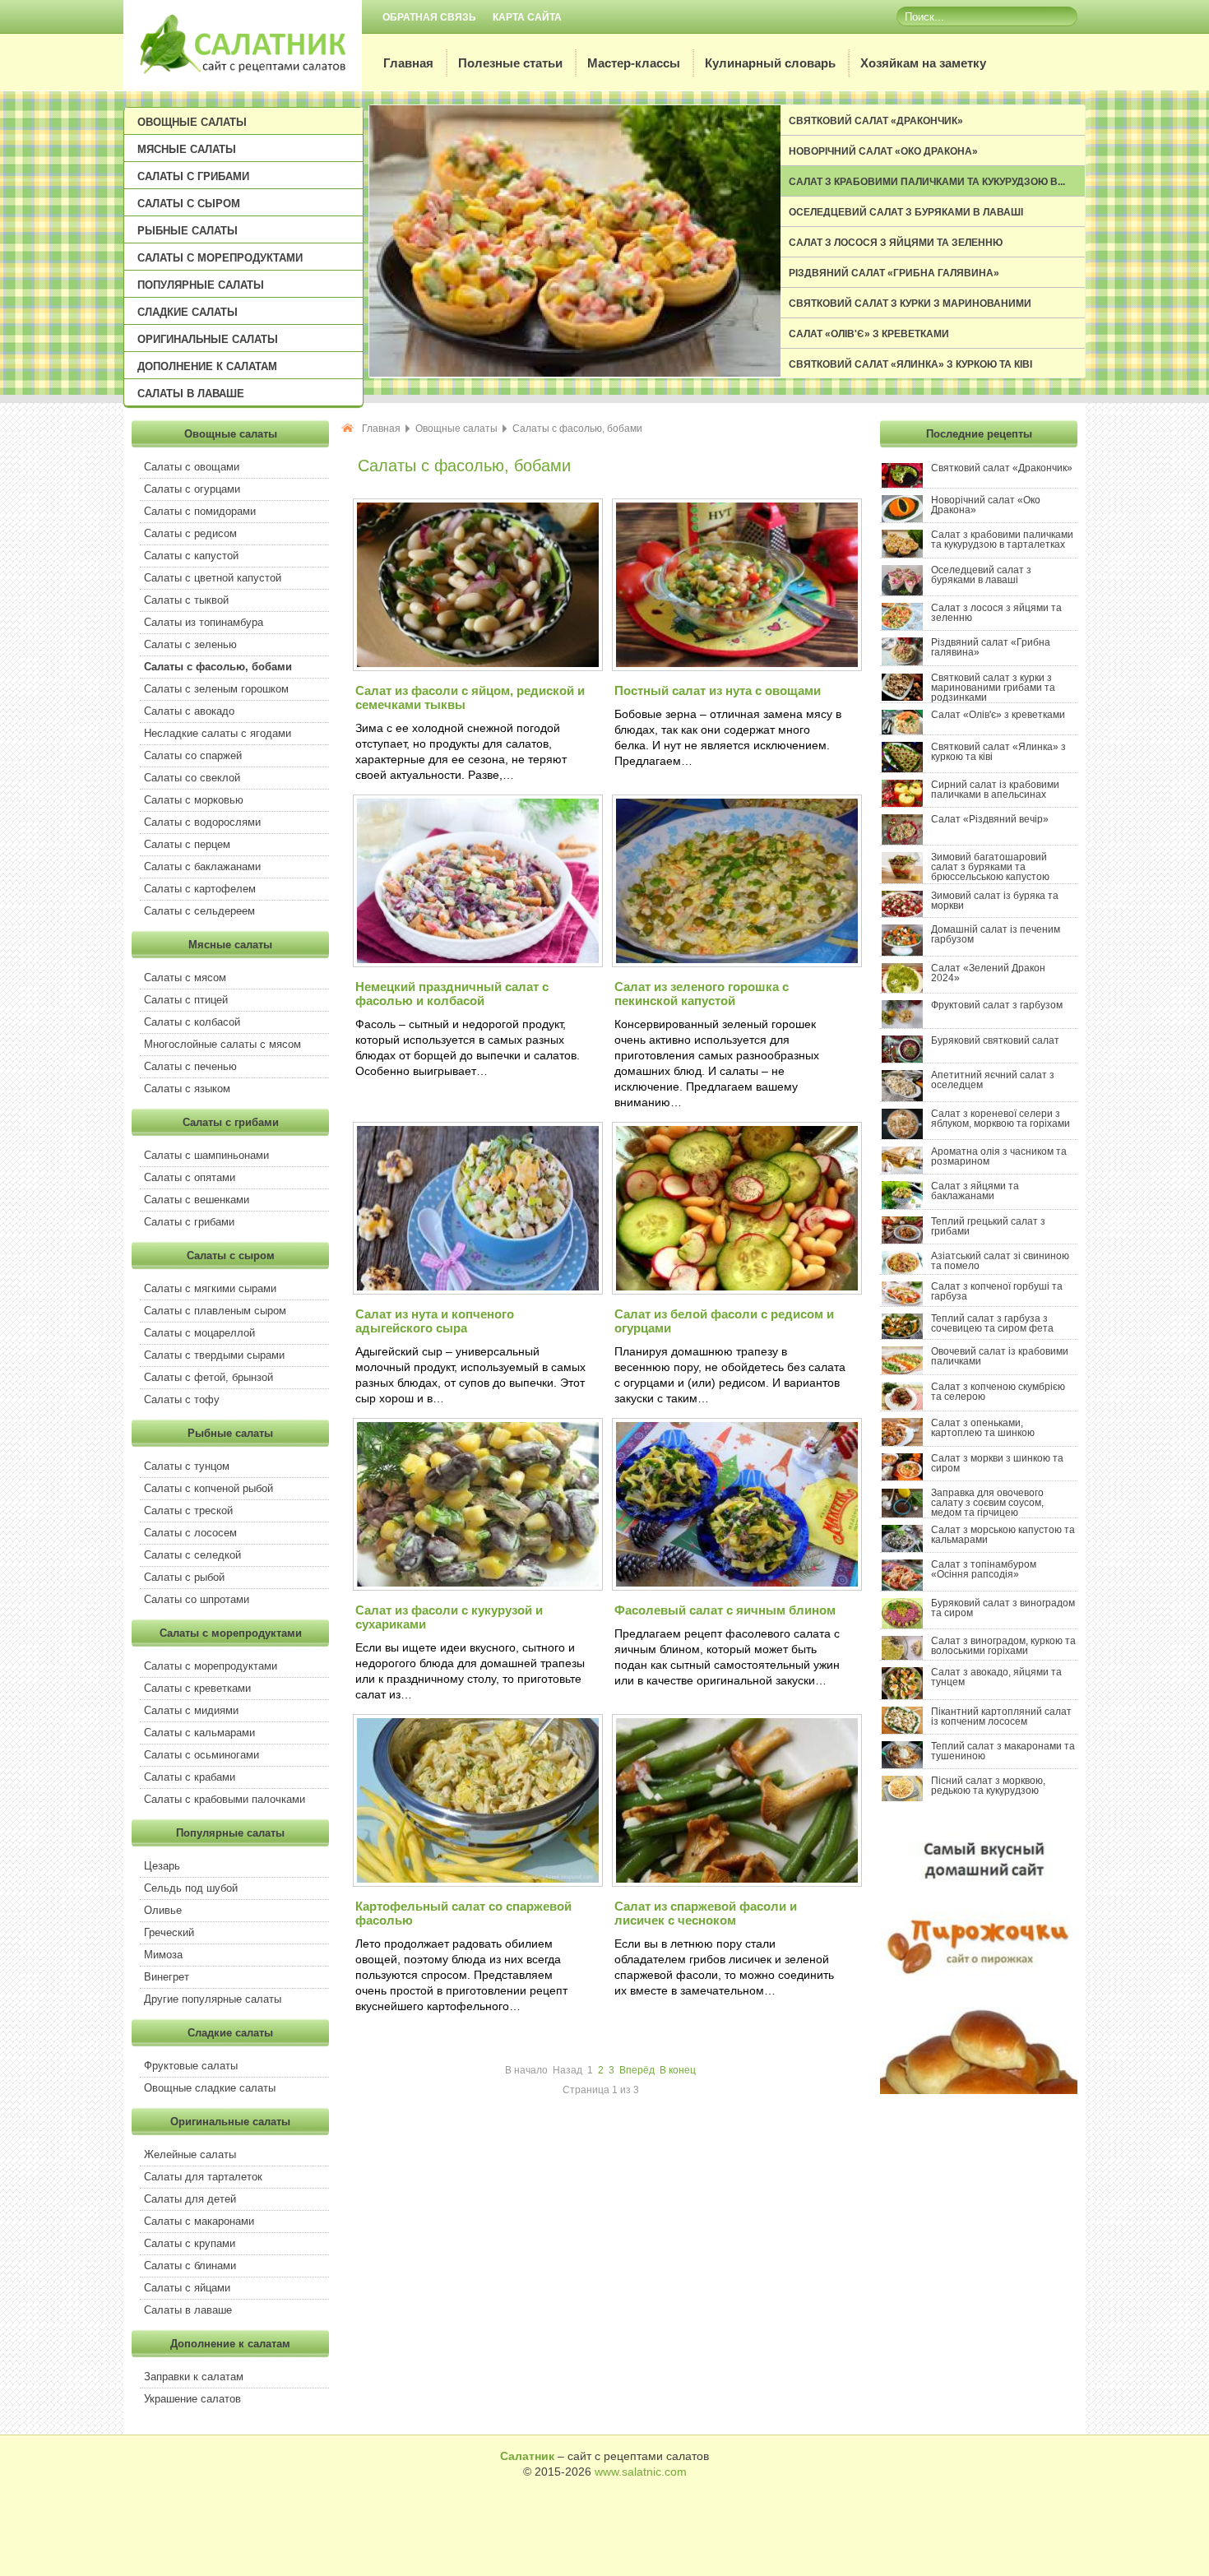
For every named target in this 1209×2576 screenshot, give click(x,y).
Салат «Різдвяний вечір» (990, 819)
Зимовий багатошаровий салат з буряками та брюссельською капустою (990, 867)
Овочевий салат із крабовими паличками (1000, 1356)
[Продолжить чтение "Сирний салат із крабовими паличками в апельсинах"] (906, 804)
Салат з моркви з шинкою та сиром (997, 1463)
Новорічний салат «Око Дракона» (883, 151)
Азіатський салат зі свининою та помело (1000, 1261)
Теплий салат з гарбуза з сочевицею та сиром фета (992, 1323)
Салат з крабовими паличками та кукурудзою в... (927, 182)
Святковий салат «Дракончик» (876, 121)
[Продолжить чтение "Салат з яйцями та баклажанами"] (906, 1206)
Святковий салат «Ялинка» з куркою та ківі (910, 364)
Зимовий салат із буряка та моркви (995, 901)
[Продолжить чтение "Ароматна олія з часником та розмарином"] (906, 1170)
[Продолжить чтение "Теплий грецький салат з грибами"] (906, 1240)
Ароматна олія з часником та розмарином (999, 1156)
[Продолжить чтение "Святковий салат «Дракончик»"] (906, 484)
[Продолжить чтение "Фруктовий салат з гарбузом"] (906, 1025)
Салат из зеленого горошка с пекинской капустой (702, 994)
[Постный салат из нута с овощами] (736, 668)
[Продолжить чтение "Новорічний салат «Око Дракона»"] (906, 519)
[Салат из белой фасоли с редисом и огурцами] (736, 1291)
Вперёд (637, 2070)
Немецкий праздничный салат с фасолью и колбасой (452, 994)
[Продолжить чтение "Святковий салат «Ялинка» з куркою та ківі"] (906, 769)
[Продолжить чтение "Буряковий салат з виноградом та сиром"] (906, 1625)
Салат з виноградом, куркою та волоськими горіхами (1003, 1646)
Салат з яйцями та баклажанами (975, 1191)
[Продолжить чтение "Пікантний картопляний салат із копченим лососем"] (906, 1730)
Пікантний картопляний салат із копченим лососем (1001, 1717)
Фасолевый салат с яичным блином (725, 1610)
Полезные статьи (510, 63)
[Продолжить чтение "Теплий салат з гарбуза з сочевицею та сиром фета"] (906, 1336)
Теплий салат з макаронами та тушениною (1003, 1751)
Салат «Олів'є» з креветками (869, 334)
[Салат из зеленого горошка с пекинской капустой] (736, 964)
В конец (678, 2070)
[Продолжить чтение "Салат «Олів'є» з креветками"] (906, 731)
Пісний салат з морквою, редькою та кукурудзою (988, 1786)
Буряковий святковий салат (995, 1040)
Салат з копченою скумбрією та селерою (998, 1392)
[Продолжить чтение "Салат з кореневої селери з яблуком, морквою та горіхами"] (906, 1136)
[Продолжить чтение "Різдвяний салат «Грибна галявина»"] (906, 662)
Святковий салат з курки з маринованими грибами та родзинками (993, 688)
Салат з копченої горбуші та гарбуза (997, 1291)
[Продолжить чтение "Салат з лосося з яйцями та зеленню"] (906, 627)
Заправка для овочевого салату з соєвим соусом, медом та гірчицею (987, 1503)
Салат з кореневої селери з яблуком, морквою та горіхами (1001, 1119)
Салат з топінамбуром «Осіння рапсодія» (984, 1569)
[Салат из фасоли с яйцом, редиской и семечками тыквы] (477, 668)
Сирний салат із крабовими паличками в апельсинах (995, 790)
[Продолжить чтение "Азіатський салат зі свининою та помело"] (906, 1271)
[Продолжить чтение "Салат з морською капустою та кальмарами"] (906, 1549)
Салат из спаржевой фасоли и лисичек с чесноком (706, 1913)
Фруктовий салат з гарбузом (997, 1005)
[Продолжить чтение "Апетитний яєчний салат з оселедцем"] (906, 1098)
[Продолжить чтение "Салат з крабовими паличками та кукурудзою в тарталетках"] (906, 554)
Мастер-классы (634, 63)
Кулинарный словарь (770, 63)
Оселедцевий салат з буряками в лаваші (906, 212)
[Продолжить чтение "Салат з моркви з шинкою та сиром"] (906, 1477)
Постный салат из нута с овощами (718, 690)
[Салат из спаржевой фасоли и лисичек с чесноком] (736, 1883)
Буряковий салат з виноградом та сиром (1003, 1608)
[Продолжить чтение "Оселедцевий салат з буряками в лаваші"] (906, 592)
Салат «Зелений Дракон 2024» (988, 973)
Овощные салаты (456, 429)
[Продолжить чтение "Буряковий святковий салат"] (906, 1059)
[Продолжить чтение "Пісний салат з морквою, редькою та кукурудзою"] (906, 1798)
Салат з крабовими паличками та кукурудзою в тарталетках (1002, 540)
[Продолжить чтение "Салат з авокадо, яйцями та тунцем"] (906, 1696)
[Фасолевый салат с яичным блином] (736, 1587)
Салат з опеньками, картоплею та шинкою (983, 1428)
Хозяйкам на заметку (923, 63)
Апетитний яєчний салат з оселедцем (993, 1080)
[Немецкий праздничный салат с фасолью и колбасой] (477, 964)
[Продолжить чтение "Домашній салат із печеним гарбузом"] (906, 952)
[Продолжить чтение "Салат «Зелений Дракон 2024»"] (906, 989)
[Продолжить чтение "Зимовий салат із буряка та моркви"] (906, 914)
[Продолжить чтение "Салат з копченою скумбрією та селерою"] (906, 1407)
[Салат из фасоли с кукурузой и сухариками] (477, 1587)
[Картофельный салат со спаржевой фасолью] (477, 1883)
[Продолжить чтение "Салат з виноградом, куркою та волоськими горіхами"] (906, 1656)
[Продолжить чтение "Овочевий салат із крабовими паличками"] (906, 1371)
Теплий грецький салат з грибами (988, 1226)
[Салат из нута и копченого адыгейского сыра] (477, 1291)
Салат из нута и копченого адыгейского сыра (435, 1321)
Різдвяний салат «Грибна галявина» (894, 273)
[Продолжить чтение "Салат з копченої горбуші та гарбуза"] (906, 1303)
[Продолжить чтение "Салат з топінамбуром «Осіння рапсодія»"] (906, 1587)
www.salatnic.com (641, 2472)
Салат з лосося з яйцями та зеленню (896, 243)
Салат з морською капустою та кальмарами (1003, 1535)
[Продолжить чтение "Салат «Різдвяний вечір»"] (906, 841)
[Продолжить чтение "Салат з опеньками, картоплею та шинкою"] (906, 1443)
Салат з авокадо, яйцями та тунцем (996, 1677)
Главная (408, 63)
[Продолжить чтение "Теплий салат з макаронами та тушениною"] (906, 1765)
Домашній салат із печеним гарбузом (996, 934)
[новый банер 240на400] (979, 2091)
